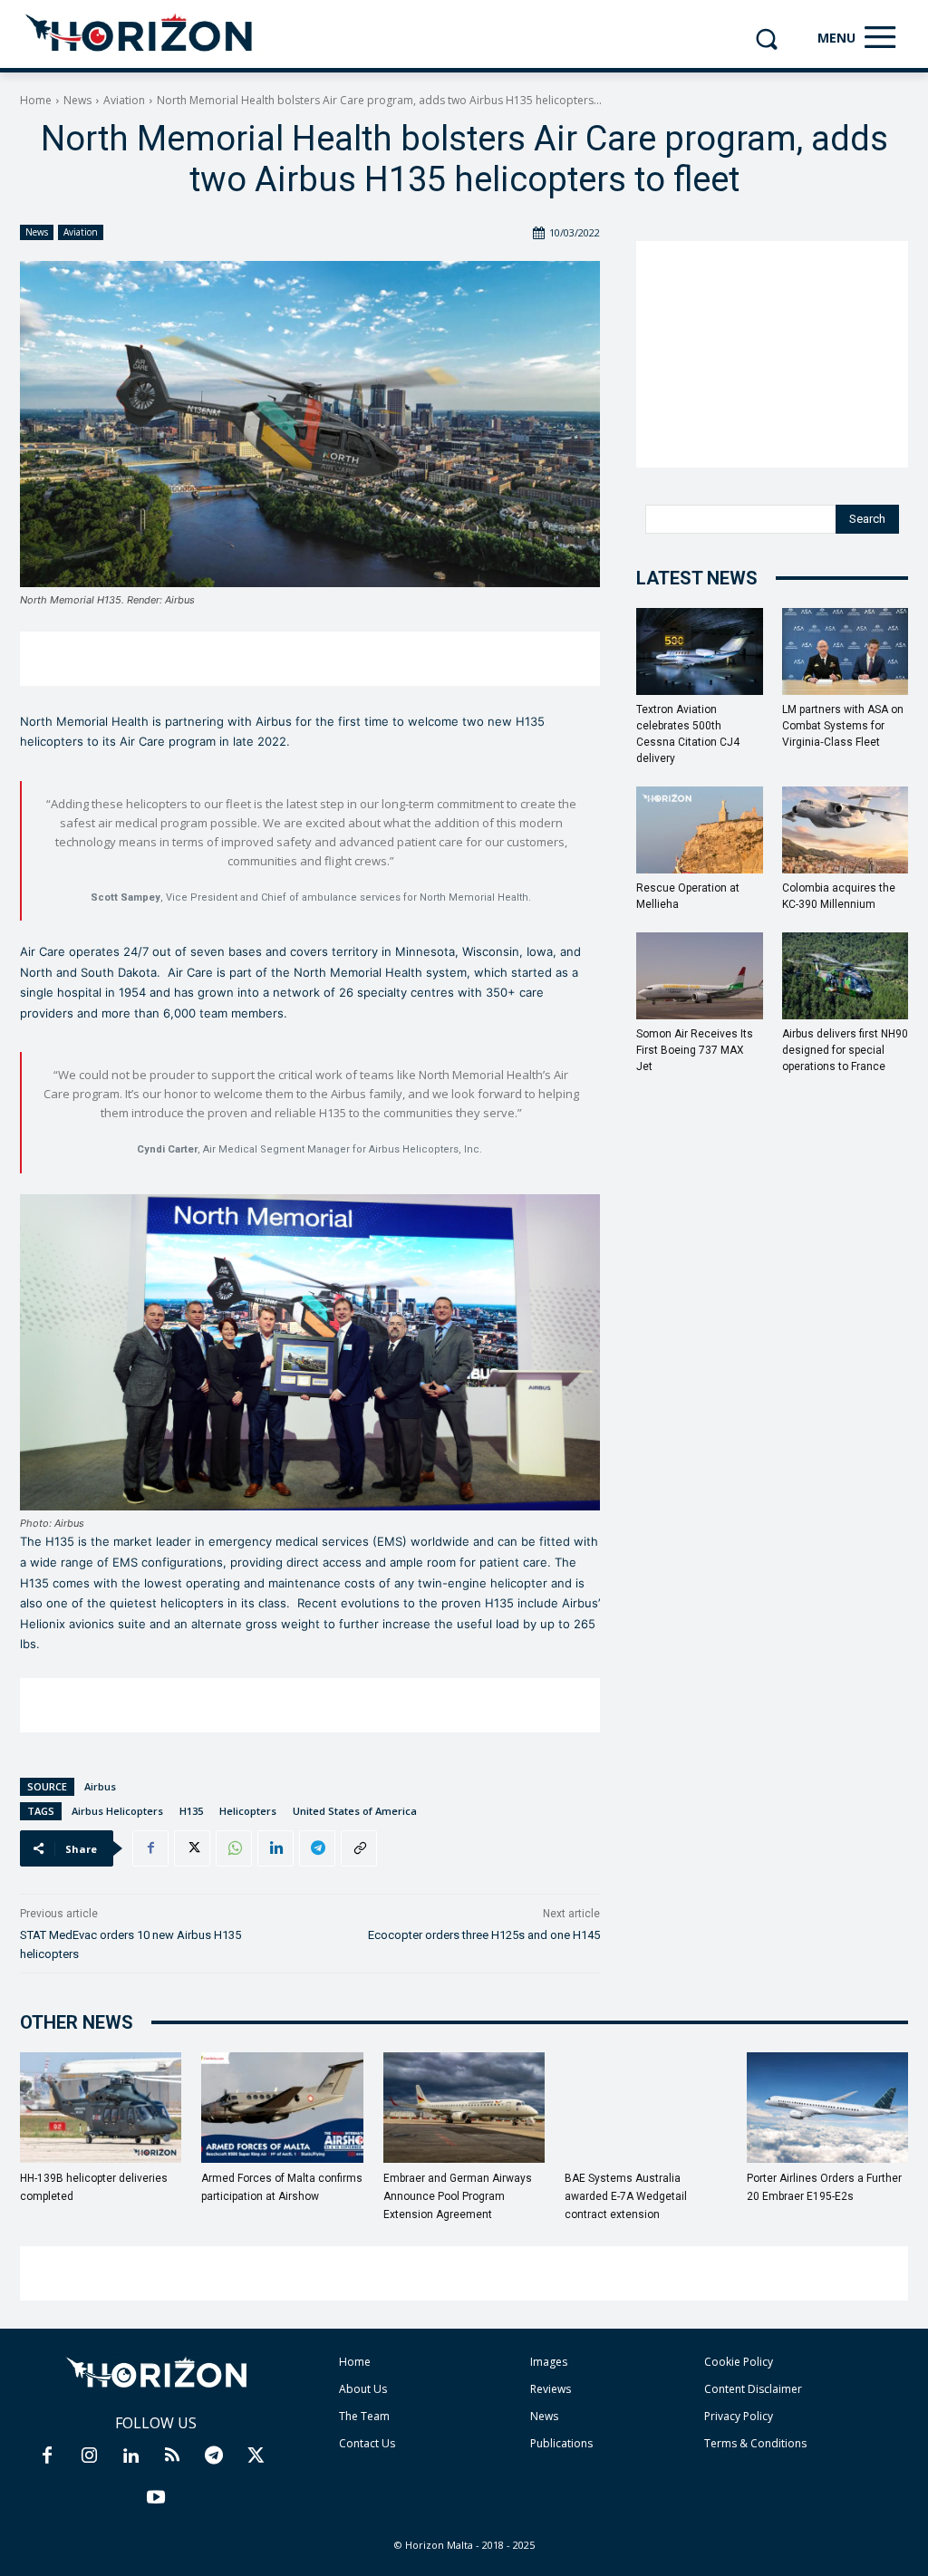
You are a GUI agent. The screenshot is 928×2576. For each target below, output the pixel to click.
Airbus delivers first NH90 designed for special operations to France (845, 1050)
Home (36, 100)
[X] (192, 1848)
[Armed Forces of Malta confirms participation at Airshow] (282, 2108)
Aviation (124, 100)
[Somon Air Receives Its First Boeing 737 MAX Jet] (700, 976)
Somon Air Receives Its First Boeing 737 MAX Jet (695, 1050)
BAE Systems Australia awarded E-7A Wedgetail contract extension (626, 2196)
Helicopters (248, 1811)
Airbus (100, 1786)
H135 (191, 1811)
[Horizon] (140, 34)
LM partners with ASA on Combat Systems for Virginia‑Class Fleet (843, 726)
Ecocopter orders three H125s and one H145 (484, 1935)
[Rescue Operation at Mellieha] (700, 830)
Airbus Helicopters (117, 1811)
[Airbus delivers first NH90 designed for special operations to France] (846, 976)
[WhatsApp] (234, 1848)
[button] (766, 39)
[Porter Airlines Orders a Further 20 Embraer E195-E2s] (827, 2108)
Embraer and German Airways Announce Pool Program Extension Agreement (458, 2196)
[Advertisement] (310, 659)
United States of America (355, 1811)
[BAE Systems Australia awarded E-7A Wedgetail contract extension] (645, 2108)
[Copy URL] (359, 1848)
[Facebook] (150, 1848)
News (77, 100)
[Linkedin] (275, 1848)
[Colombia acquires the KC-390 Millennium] (846, 830)
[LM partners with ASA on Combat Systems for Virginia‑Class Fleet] (846, 651)
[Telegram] (317, 1848)
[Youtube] (156, 2498)
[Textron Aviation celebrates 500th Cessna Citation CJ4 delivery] (700, 651)
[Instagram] (89, 2456)
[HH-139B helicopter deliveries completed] (101, 2108)
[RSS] (172, 2456)
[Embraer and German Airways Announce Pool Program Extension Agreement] (464, 2108)
